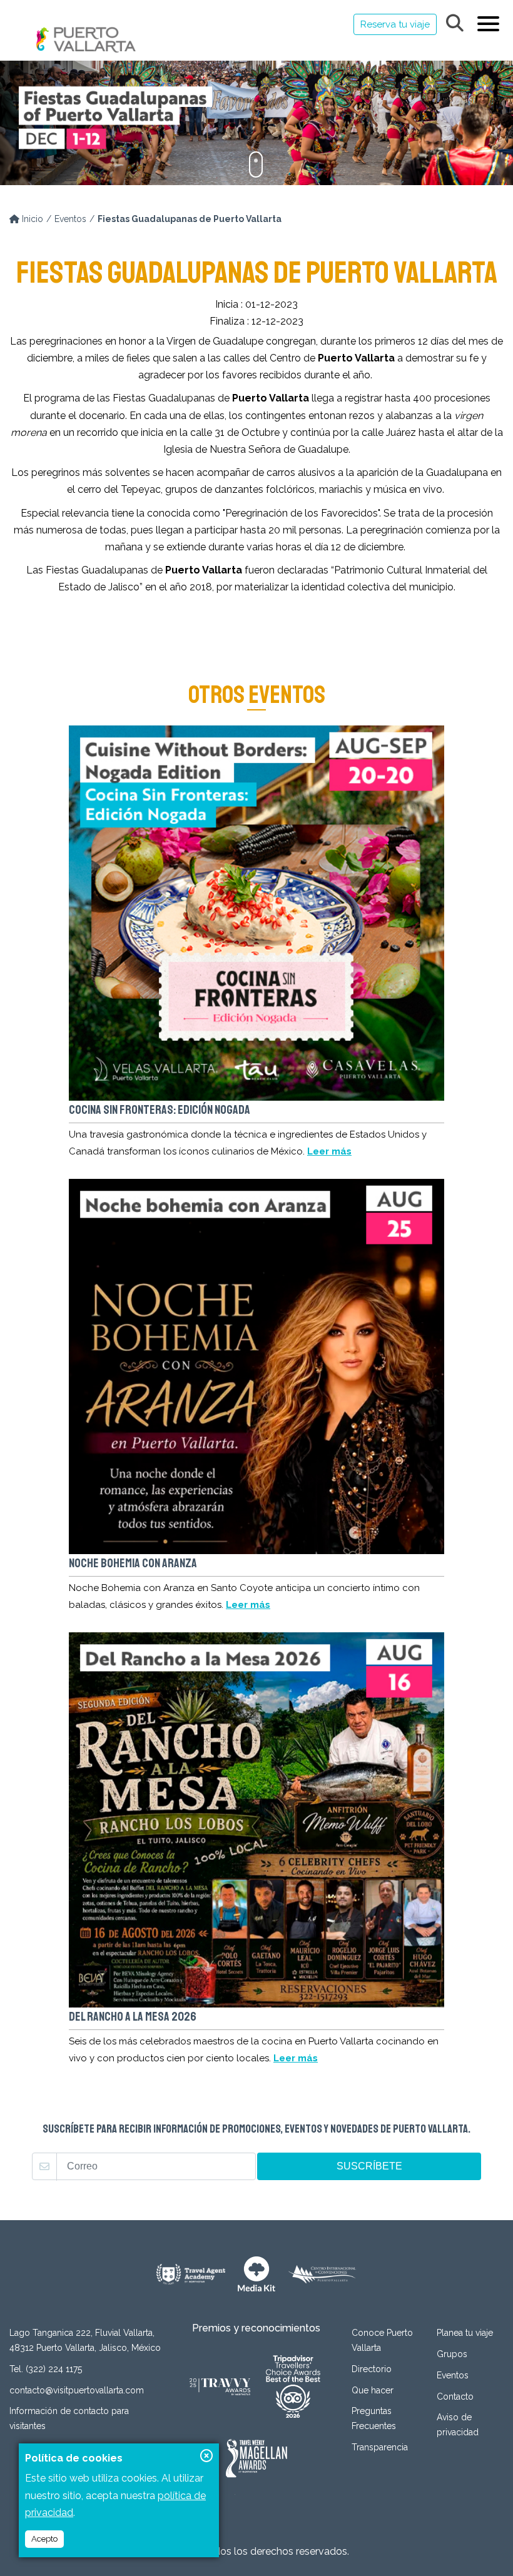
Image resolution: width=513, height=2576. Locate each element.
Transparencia (380, 2447)
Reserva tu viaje (395, 24)
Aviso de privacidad (458, 2425)
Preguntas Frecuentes (374, 2418)
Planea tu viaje (465, 2333)
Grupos (452, 2354)
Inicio (31, 219)
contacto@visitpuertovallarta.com (77, 2390)
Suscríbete (369, 2166)
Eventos (70, 219)
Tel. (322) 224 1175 (46, 2369)
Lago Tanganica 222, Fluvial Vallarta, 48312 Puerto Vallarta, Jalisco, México (85, 2340)
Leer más (329, 1151)
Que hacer (373, 2390)
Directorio (372, 2369)
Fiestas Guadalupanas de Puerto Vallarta (190, 219)
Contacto (455, 2397)
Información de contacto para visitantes (69, 2418)
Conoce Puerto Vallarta (382, 2340)
